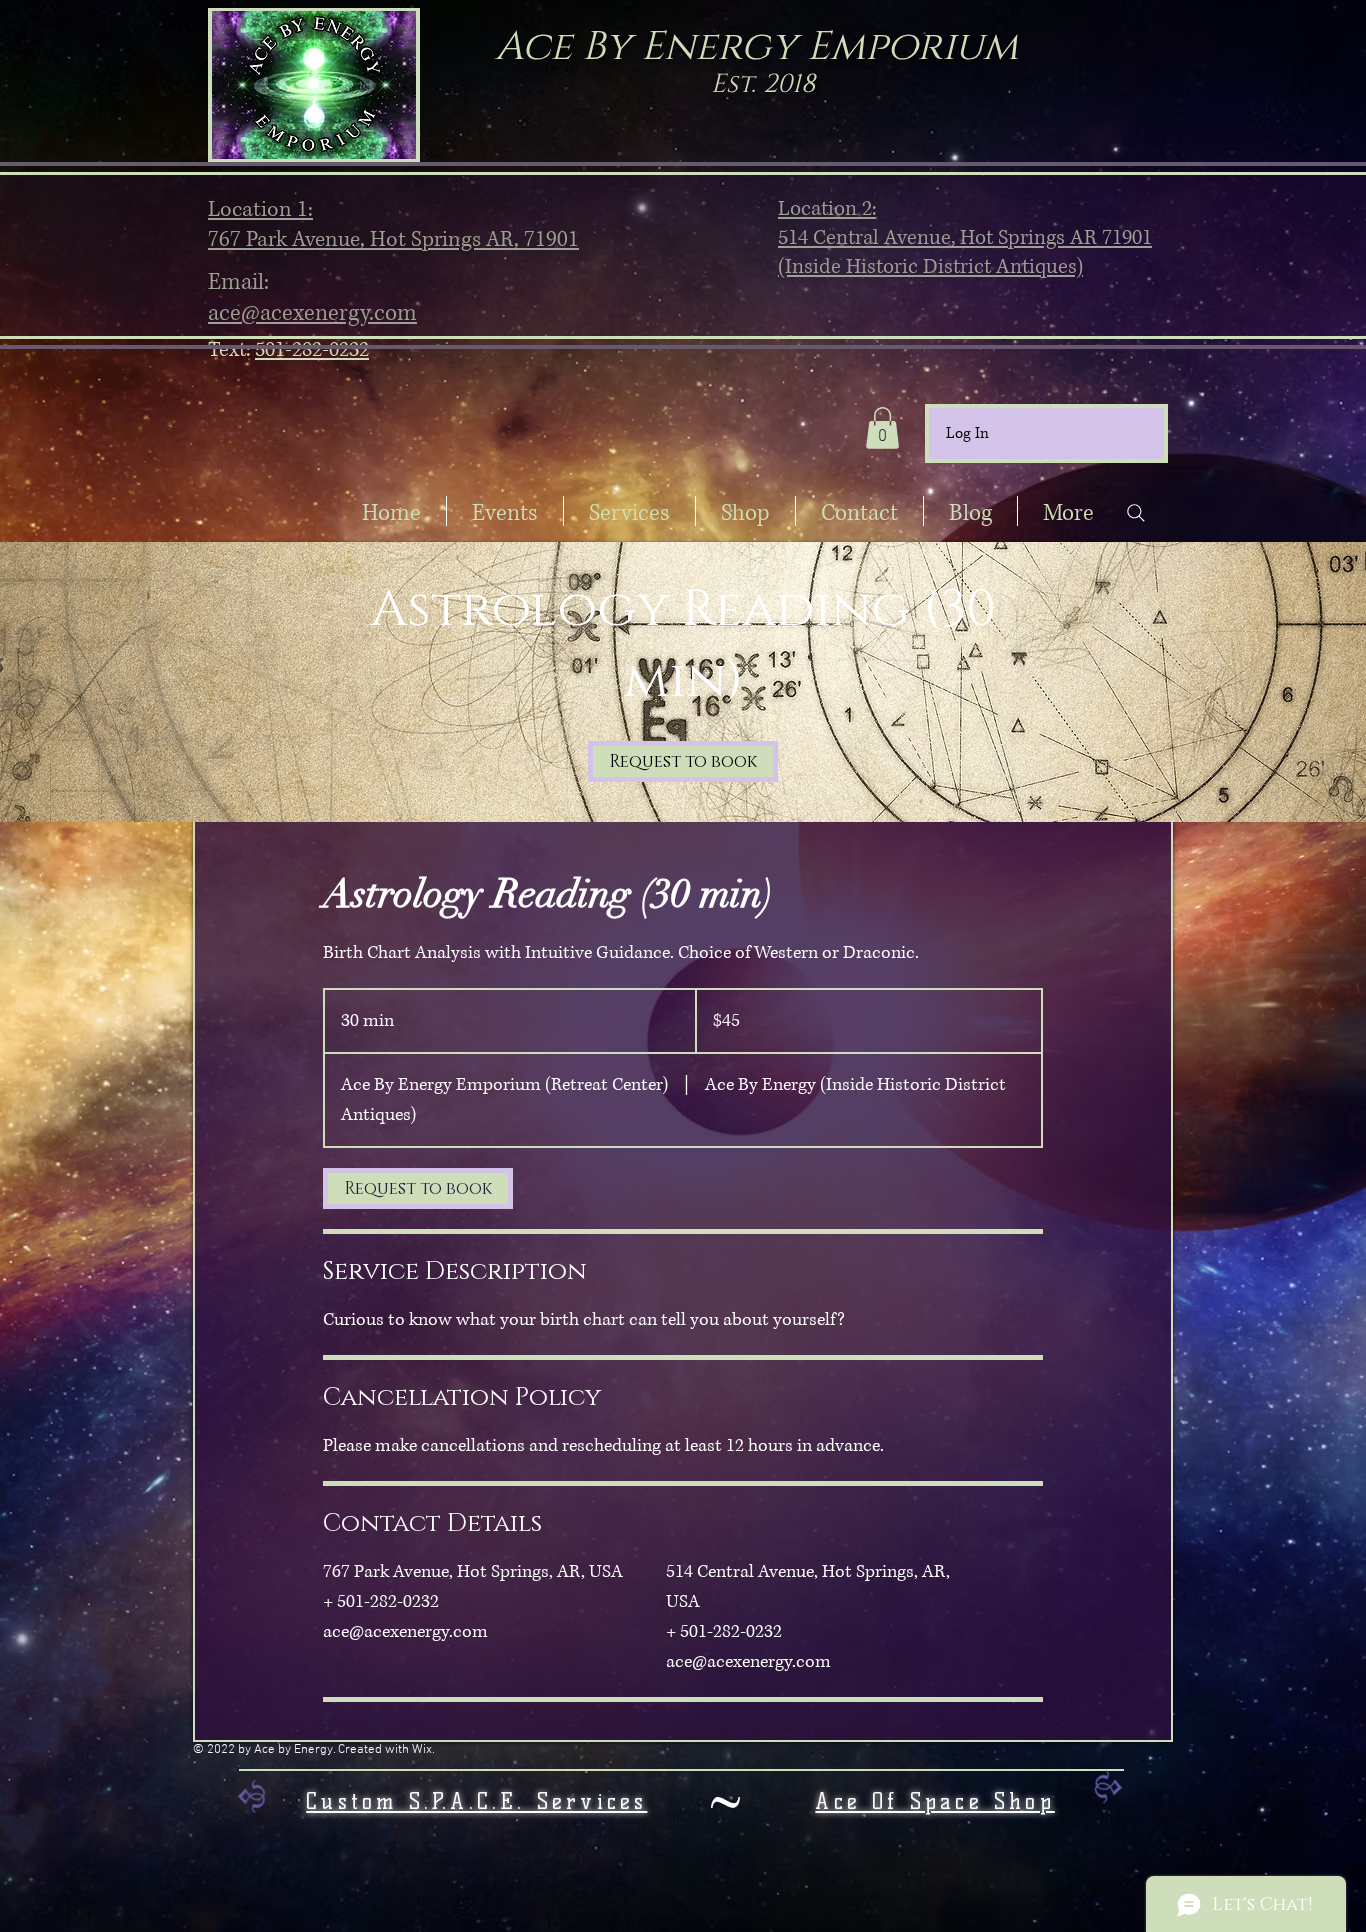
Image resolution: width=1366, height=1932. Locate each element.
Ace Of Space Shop (934, 1801)
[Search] (1135, 513)
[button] (882, 428)
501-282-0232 (312, 350)
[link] (683, 761)
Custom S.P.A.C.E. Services (476, 1801)
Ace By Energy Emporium (756, 47)
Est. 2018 (763, 84)
